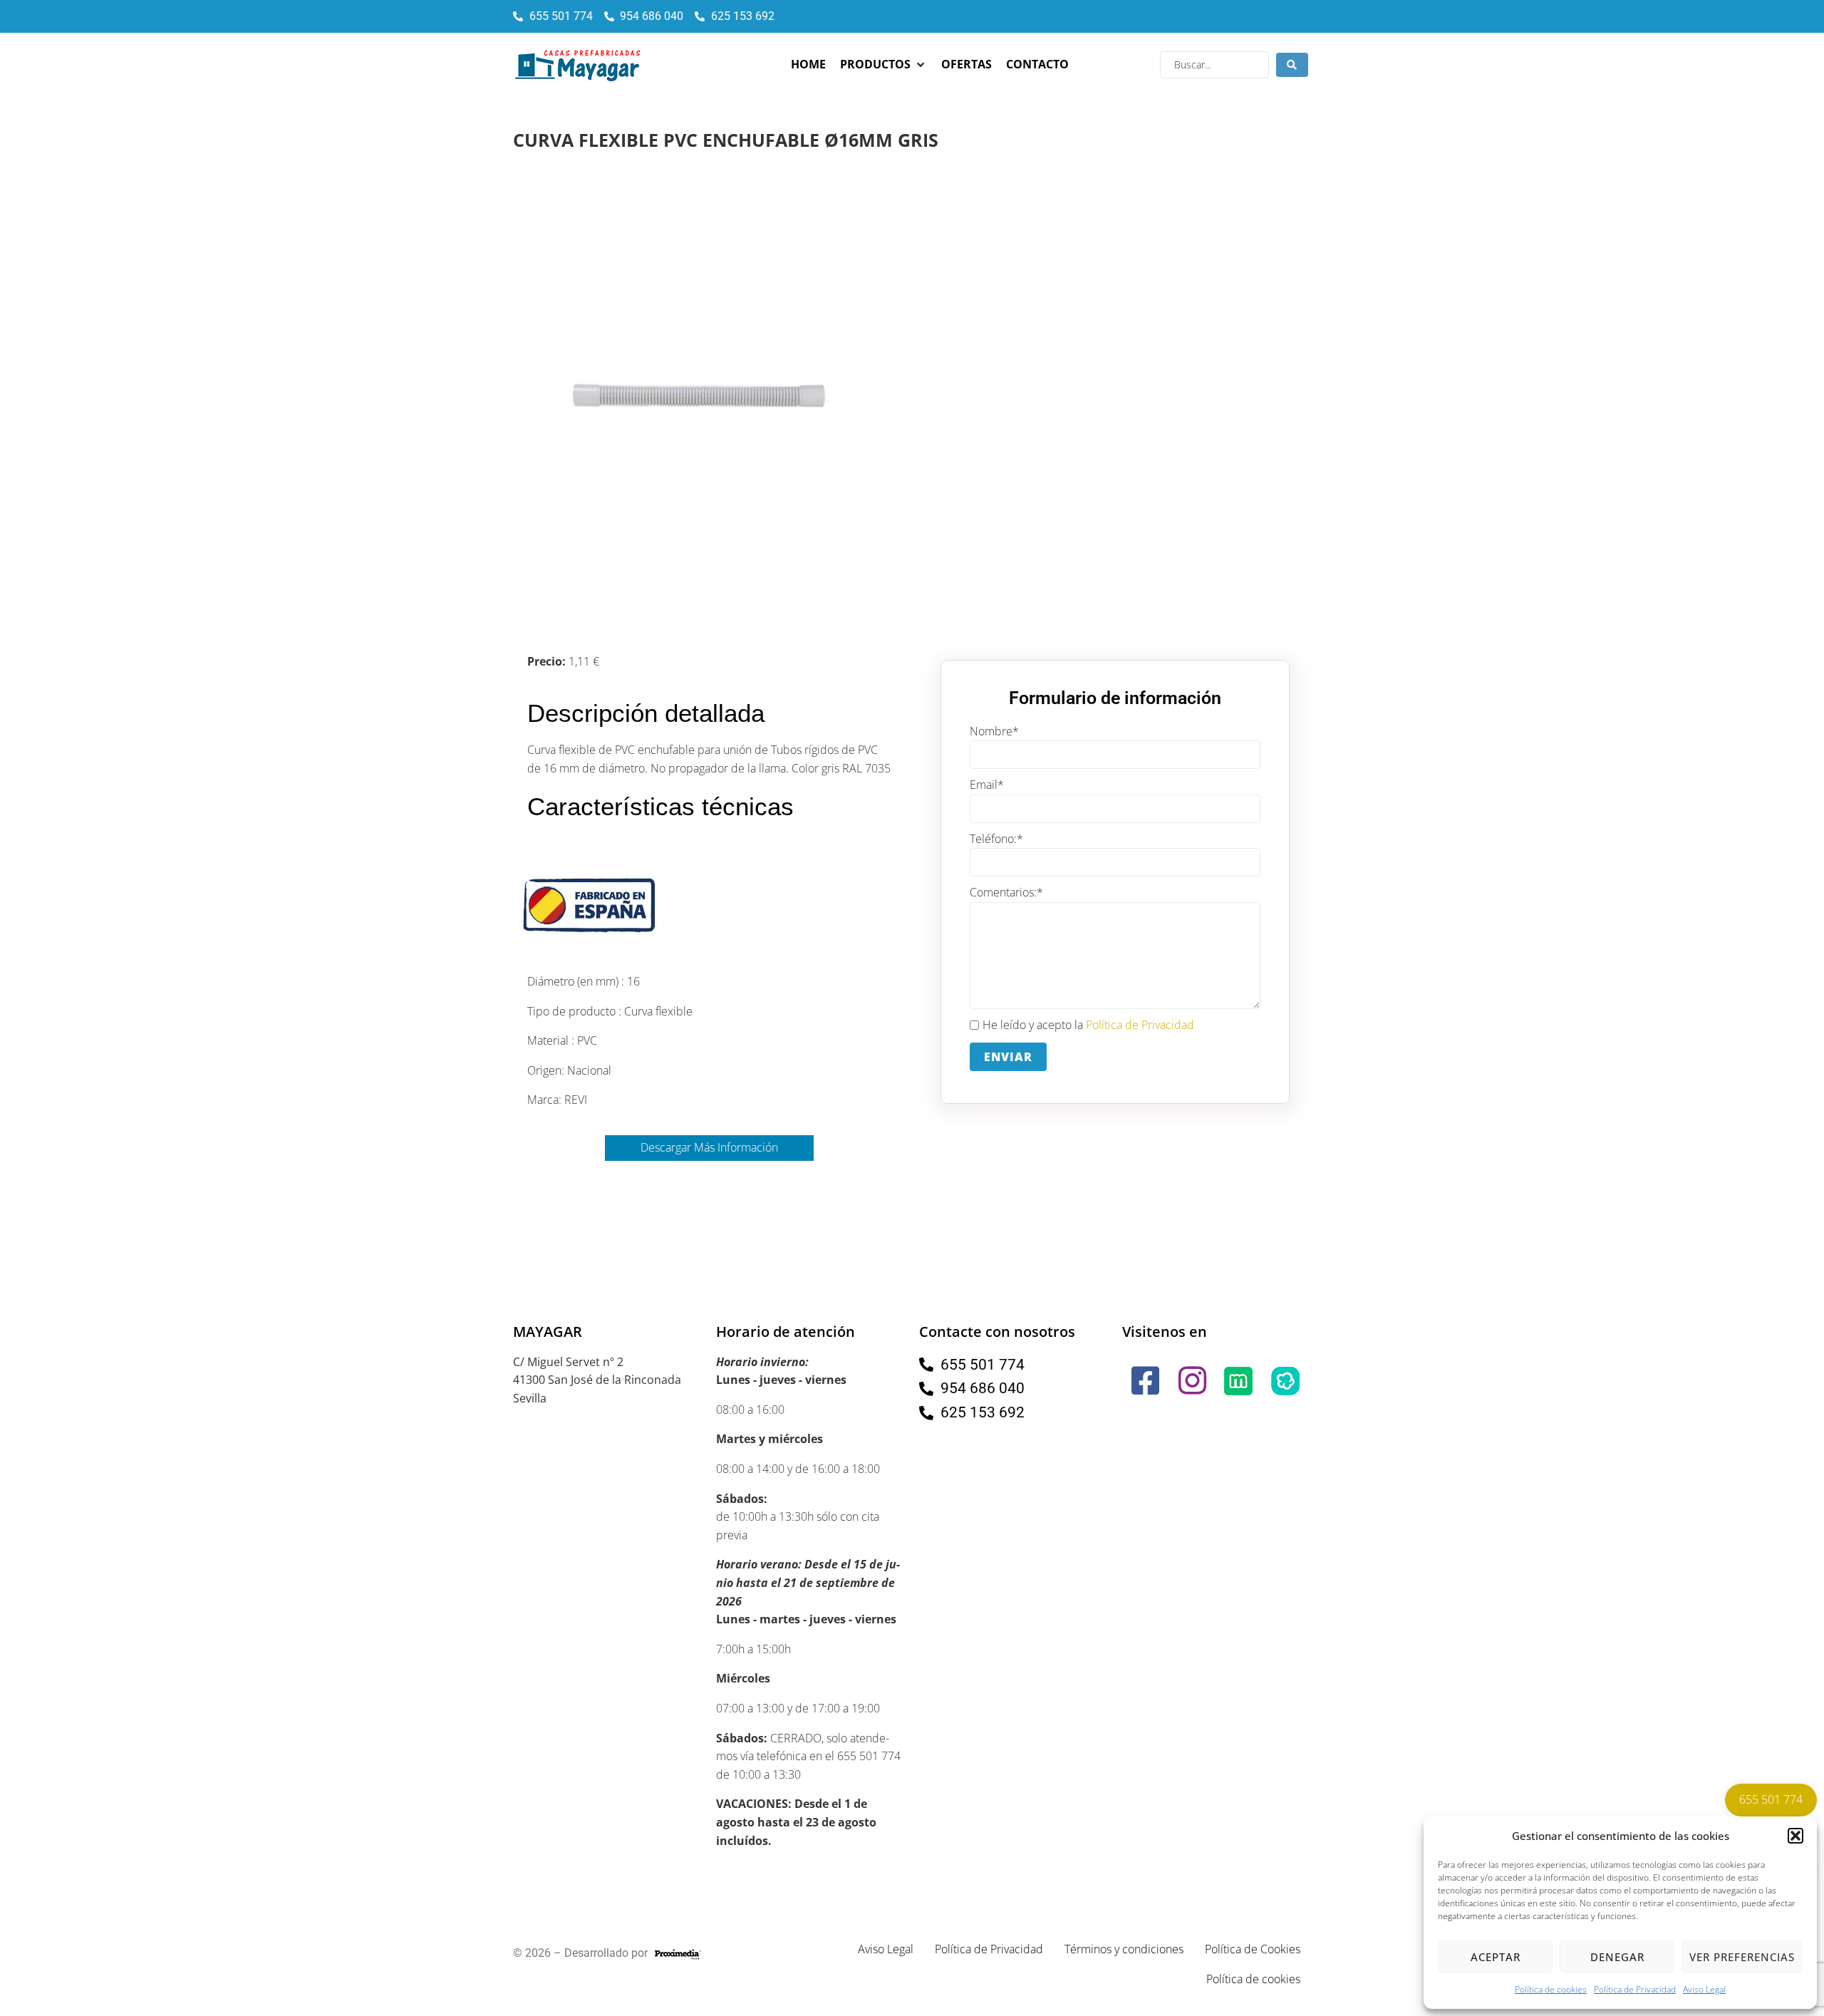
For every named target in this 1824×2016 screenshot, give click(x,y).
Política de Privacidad (1635, 1989)
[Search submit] (1292, 65)
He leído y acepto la (1088, 1025)
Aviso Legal (1704, 1989)
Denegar (1617, 1957)
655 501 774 (1771, 1799)
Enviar (1008, 1057)
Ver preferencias (1742, 1957)
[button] (1795, 1836)
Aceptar (1496, 1957)
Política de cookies (1551, 1989)
